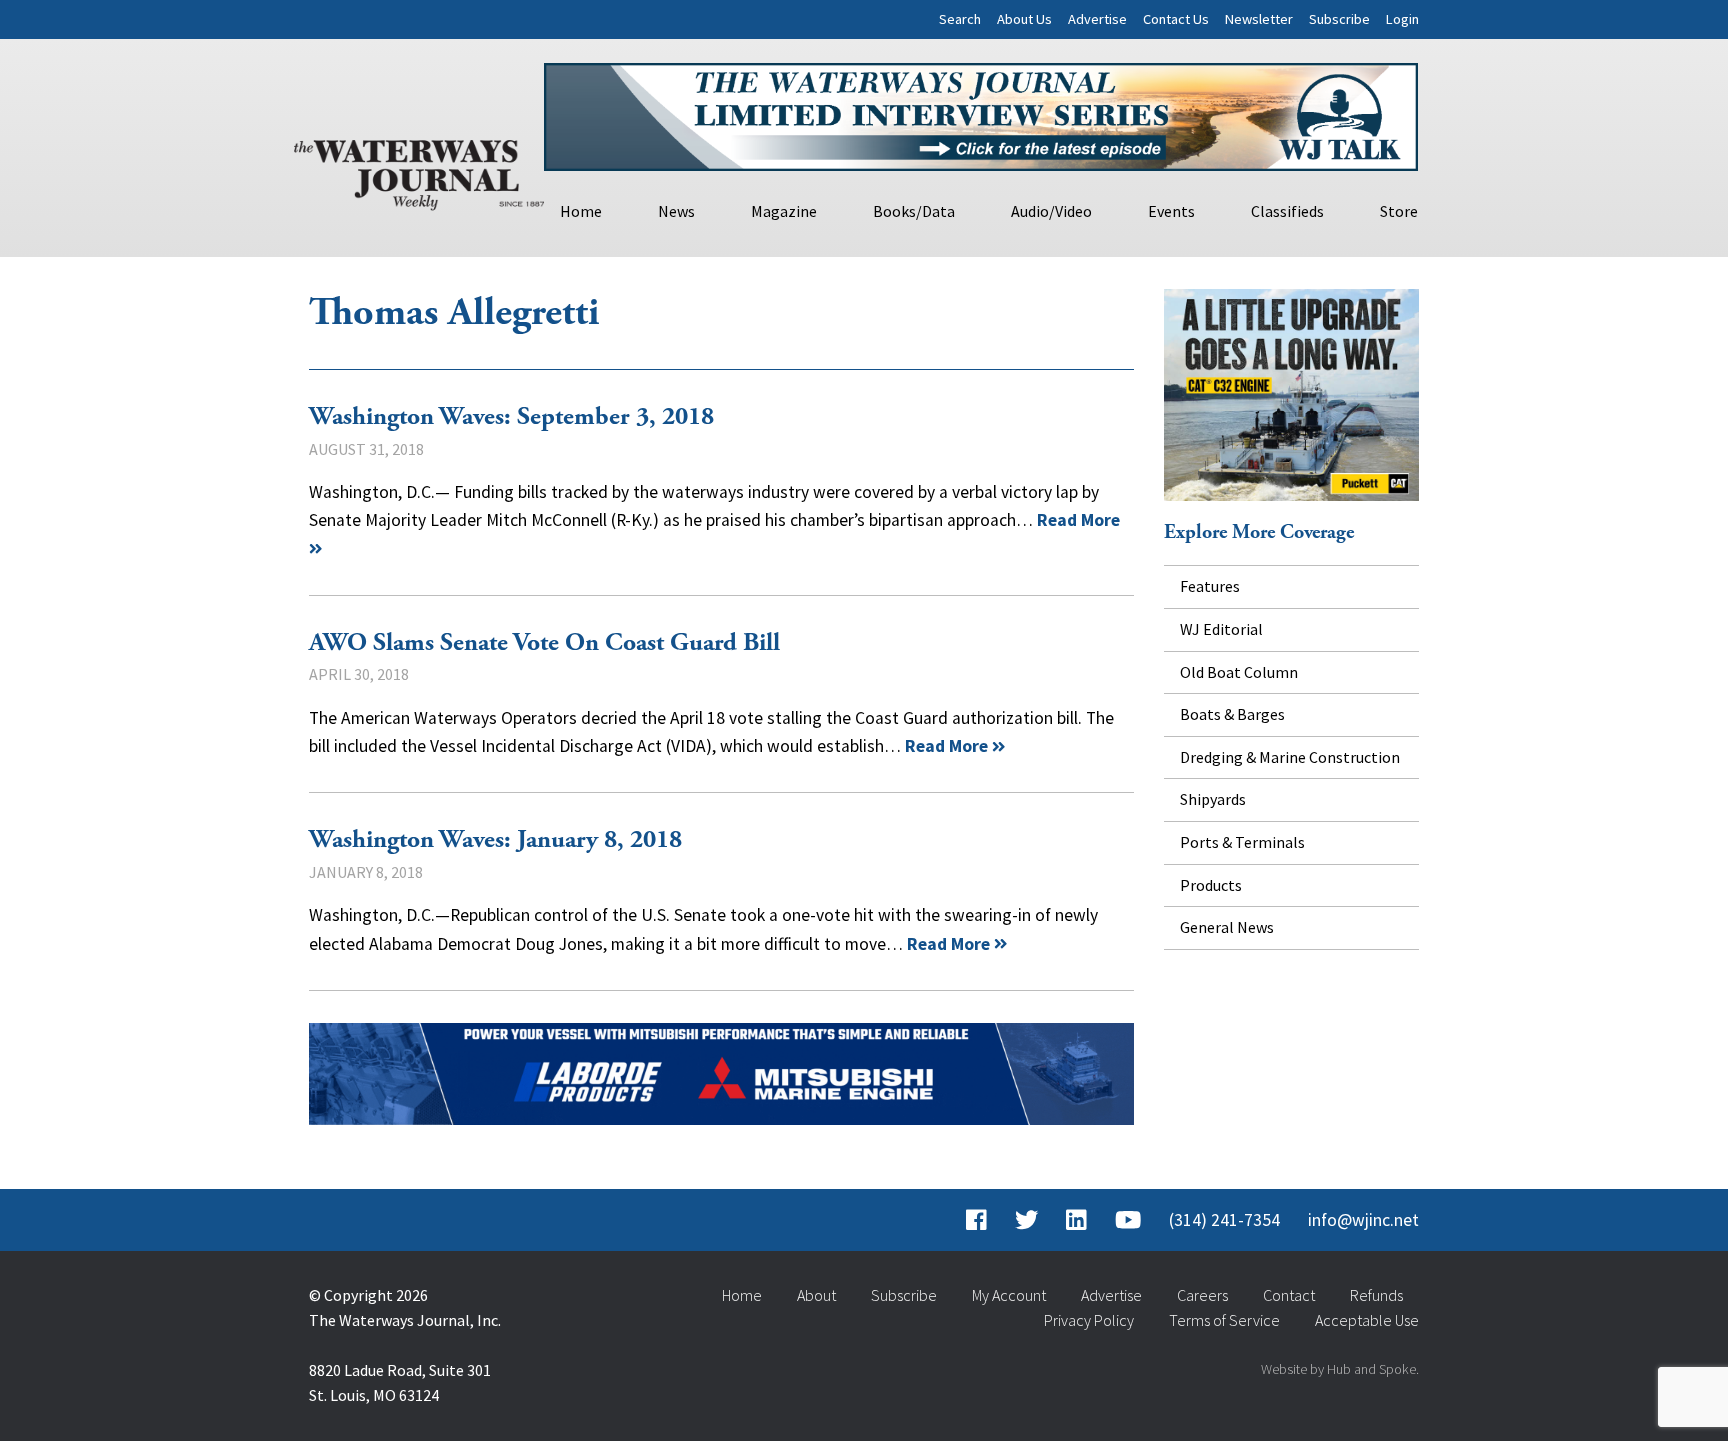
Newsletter (1259, 19)
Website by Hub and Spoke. (1340, 1369)
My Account (1009, 1295)
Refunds (1376, 1295)
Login (1402, 19)
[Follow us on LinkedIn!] (1076, 1220)
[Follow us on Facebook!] (976, 1220)
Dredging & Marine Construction (1290, 757)
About (816, 1295)
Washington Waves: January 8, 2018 (495, 840)
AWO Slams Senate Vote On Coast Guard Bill (544, 643)
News (676, 211)
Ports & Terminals (1242, 842)
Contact (1289, 1295)
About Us (1024, 19)
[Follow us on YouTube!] (1128, 1220)
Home (581, 211)
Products (1211, 885)
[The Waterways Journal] (419, 171)
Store (1399, 211)
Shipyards (1213, 799)
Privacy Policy (1089, 1320)
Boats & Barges (1232, 714)
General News (1227, 927)
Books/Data (914, 211)
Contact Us (1176, 19)
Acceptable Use (1367, 1320)
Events (1171, 211)
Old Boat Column (1239, 672)
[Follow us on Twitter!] (1026, 1220)
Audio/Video (1051, 211)
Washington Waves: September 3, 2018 (511, 417)
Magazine (784, 211)
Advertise (1097, 19)
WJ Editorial (1221, 629)
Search (960, 19)
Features (1210, 586)
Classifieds (1287, 211)
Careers (1202, 1295)
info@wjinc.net (1363, 1220)
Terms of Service (1224, 1320)
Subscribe (1339, 19)
